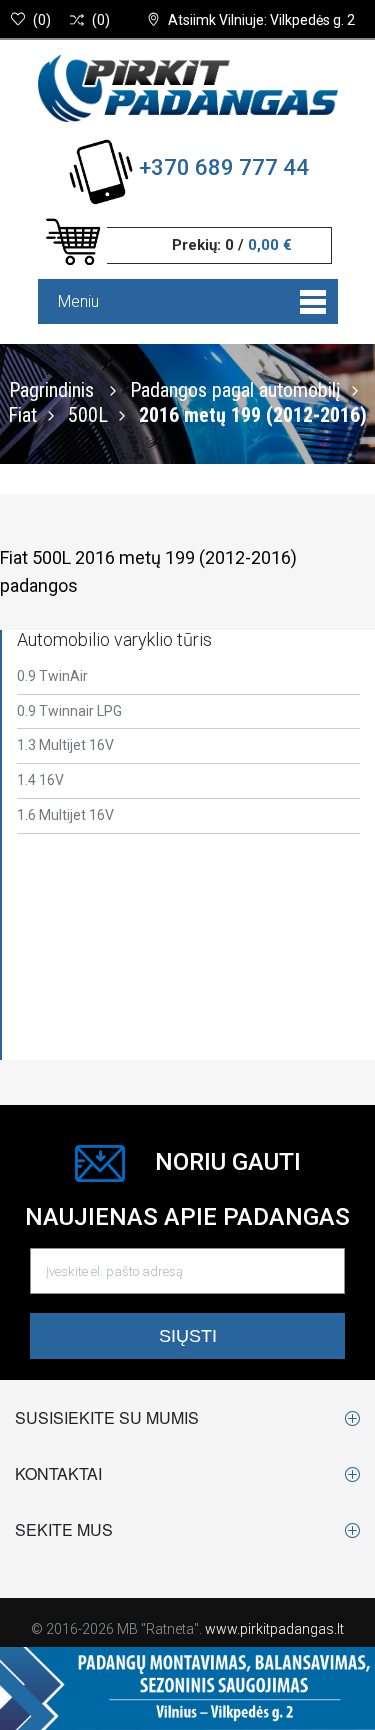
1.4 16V (40, 780)
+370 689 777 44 (224, 167)
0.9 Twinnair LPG (69, 711)
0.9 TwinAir (52, 676)
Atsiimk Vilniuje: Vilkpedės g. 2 (261, 20)
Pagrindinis (51, 389)
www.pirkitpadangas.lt (274, 1629)
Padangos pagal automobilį (235, 389)
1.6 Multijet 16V (65, 815)
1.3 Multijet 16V (65, 745)
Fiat (22, 414)
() (42, 20)
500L (88, 414)
